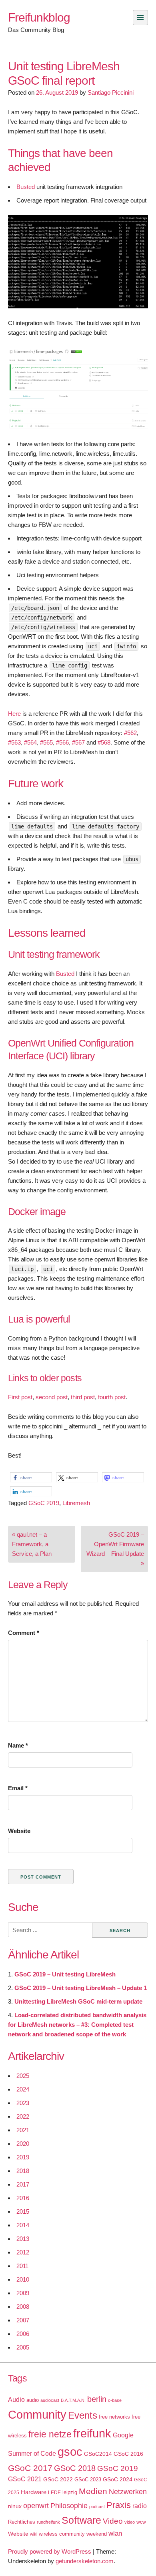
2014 (23, 2225)
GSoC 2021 (25, 2479)
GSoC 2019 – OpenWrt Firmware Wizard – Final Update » (115, 1549)
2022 (23, 2116)
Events (83, 2415)
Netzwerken (128, 2492)
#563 (14, 742)
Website (19, 1831)
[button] (31, 1477)
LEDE (54, 2493)
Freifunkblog (39, 17)
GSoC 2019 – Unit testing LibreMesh (65, 1974)
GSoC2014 (98, 2454)
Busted (26, 187)
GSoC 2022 (58, 2479)
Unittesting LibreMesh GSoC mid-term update (78, 2001)
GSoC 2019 (44, 1503)
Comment (24, 1633)
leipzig (70, 2492)
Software (81, 2520)
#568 (104, 742)
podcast (97, 2506)
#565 (46, 742)
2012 (23, 2252)
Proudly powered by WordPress (50, 2551)
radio (140, 2506)
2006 (23, 2334)
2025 (23, 2076)
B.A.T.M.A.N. (73, 2400)
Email (18, 1788)
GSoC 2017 (30, 2468)
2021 (23, 2130)
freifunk (92, 2433)
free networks (114, 2417)
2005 (23, 2347)
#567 (78, 742)
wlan (115, 2533)
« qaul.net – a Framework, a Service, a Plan (32, 1544)
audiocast (50, 2400)
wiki (34, 2534)
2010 (23, 2279)
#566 (62, 742)
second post (52, 1397)
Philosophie (69, 2506)
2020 (23, 2144)
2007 (23, 2320)
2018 (23, 2171)
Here (14, 714)
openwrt (36, 2506)
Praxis (119, 2505)
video (130, 2522)
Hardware (34, 2492)
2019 (23, 2157)
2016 (23, 2198)
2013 (23, 2239)
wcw (141, 2522)
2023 (23, 2103)
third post (83, 1397)
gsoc (70, 2452)
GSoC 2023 (88, 2480)
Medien (93, 2491)
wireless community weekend (73, 2534)
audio (33, 2400)
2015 (23, 2212)
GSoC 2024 (118, 2479)
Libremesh (76, 1503)
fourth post (112, 1397)
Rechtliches (22, 2522)
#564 (30, 742)
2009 (23, 2293)
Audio (16, 2400)
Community (37, 2414)
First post (20, 1397)
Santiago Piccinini (111, 92)
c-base (115, 2400)
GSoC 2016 (128, 2454)
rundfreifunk (48, 2522)
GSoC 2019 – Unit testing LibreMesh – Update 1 (81, 1988)
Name (18, 1745)
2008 (23, 2307)
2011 (22, 2266)
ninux (15, 2506)
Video (113, 2521)
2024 (23, 2089)
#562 (130, 733)
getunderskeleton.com (85, 2561)
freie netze (50, 2434)
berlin (97, 2399)
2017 (23, 2184)
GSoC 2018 (75, 2468)
